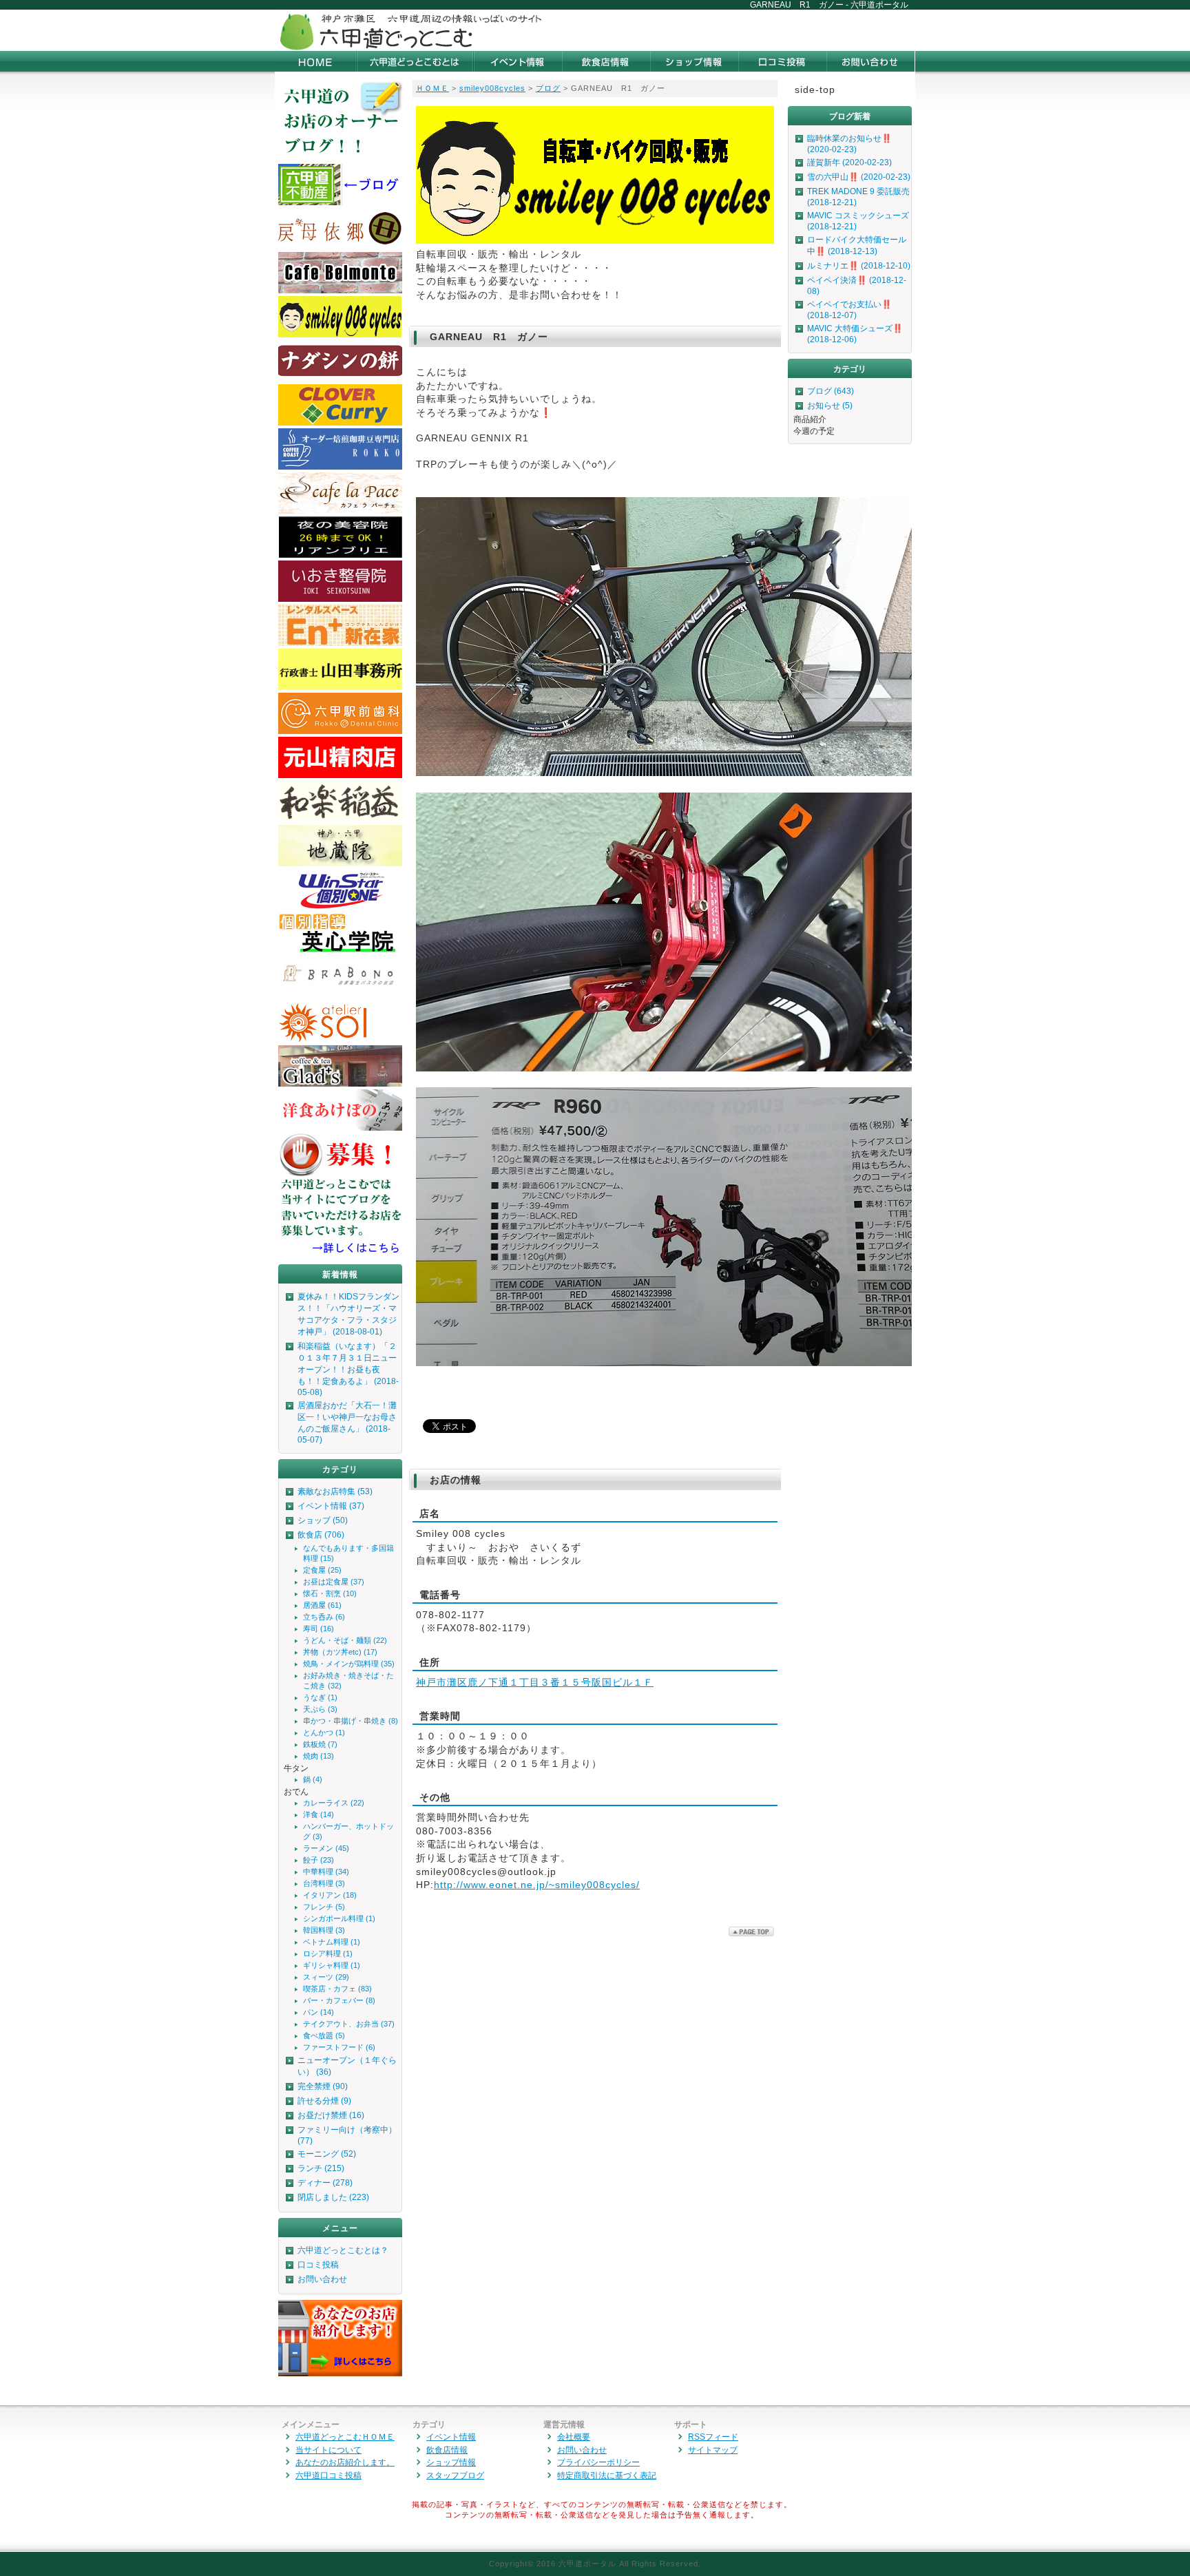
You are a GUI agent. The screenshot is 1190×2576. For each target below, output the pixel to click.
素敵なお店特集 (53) (335, 1491)
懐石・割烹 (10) (330, 1593)
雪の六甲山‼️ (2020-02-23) (859, 177)
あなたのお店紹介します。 (345, 2462)
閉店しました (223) (333, 2197)
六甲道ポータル (587, 2564)
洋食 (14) (319, 1814)
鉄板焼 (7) (320, 1744)
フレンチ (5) (324, 1907)
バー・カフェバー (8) (339, 2000)
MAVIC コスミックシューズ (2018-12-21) (858, 221)
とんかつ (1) (324, 1732)
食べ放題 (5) (324, 2035)
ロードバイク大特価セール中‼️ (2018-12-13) (857, 245)
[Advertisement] (754, 30)
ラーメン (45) (326, 1848)
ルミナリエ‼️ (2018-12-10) (859, 266)
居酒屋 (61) (322, 1605)
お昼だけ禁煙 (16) (331, 2115)
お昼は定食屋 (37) (334, 1582)
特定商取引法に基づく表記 (607, 2475)
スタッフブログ (455, 2475)
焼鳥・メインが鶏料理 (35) (349, 1664)
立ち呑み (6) (324, 1617)
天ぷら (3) (320, 1709)
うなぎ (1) (320, 1697)
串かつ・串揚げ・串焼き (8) (351, 1721)
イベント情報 (451, 2437)
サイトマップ (713, 2450)
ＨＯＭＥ (432, 88)
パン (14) (319, 2012)
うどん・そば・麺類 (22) (345, 1640)
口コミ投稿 (318, 2265)
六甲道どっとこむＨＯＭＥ (345, 2437)
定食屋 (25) (322, 1570)
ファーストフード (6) (339, 2047)
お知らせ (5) (830, 406)
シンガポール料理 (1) (339, 1918)
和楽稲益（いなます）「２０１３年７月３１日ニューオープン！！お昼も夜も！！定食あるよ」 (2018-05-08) (348, 1369)
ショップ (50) (323, 1520)
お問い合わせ (322, 2279)
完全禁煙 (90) (323, 2086)
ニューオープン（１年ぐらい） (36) (347, 2066)
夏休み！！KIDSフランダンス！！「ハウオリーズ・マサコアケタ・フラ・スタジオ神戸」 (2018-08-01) (348, 1314)
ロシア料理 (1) (328, 1954)
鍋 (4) (313, 1779)
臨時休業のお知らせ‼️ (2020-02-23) (849, 144)
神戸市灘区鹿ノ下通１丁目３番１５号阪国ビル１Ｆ (535, 1682)
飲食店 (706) (321, 1535)
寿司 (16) (319, 1629)
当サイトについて (328, 2450)
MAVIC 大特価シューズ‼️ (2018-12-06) (855, 334)
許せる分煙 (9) (324, 2101)
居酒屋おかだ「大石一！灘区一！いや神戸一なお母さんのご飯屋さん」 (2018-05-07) (347, 1423)
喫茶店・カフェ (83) (337, 1989)
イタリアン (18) (330, 1895)
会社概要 (574, 2437)
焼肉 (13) (319, 1756)
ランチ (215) (321, 2168)
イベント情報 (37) (331, 1506)
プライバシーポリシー (598, 2462)
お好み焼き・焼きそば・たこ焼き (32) (348, 1680)
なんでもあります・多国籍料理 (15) (348, 1553)
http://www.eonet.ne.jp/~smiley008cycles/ (537, 1885)
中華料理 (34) (326, 1872)
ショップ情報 (451, 2462)
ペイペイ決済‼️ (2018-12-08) (857, 286)
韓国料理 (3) (324, 1930)
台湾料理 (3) (324, 1883)
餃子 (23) (319, 1860)
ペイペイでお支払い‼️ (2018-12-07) (849, 310)
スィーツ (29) (326, 1977)
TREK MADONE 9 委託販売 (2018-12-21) (858, 197)
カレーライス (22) (334, 1803)
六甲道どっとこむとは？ (343, 2250)
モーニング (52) (327, 2154)
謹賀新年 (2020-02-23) (849, 163)
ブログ (548, 88)
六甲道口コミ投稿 (328, 2475)
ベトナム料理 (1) (332, 1942)
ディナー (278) (325, 2183)
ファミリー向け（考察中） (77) (347, 2135)
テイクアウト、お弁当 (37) (349, 2024)
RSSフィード (713, 2437)
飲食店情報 (447, 2450)
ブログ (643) (831, 391)
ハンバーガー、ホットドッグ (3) (348, 1831)
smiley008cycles (492, 88)
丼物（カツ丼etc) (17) (340, 1652)
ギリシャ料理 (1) (332, 1965)
